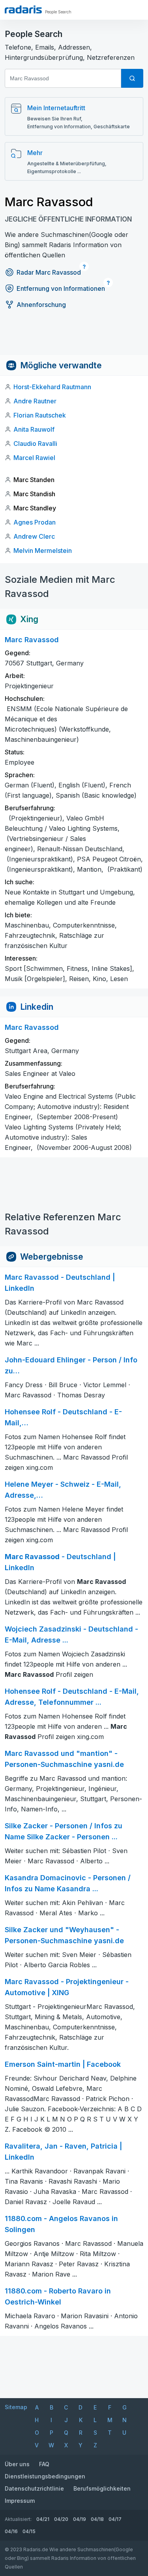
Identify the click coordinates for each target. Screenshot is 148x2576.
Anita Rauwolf (34, 429)
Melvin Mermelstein (43, 551)
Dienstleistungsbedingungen (45, 2476)
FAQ (44, 2464)
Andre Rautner (35, 401)
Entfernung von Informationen (61, 288)
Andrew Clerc (34, 536)
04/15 (29, 2531)
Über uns (17, 2464)
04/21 (43, 2519)
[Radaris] (23, 9)
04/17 (115, 2519)
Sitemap (16, 2407)
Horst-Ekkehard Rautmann (52, 387)
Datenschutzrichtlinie (34, 2488)
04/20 (61, 2519)
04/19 (80, 2519)
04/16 (11, 2531)
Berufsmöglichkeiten (102, 2488)
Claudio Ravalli (35, 444)
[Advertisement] (74, 337)
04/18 (97, 2519)
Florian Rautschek (40, 415)
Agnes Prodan (35, 522)
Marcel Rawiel (34, 458)
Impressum (20, 2501)
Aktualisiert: (18, 2519)
